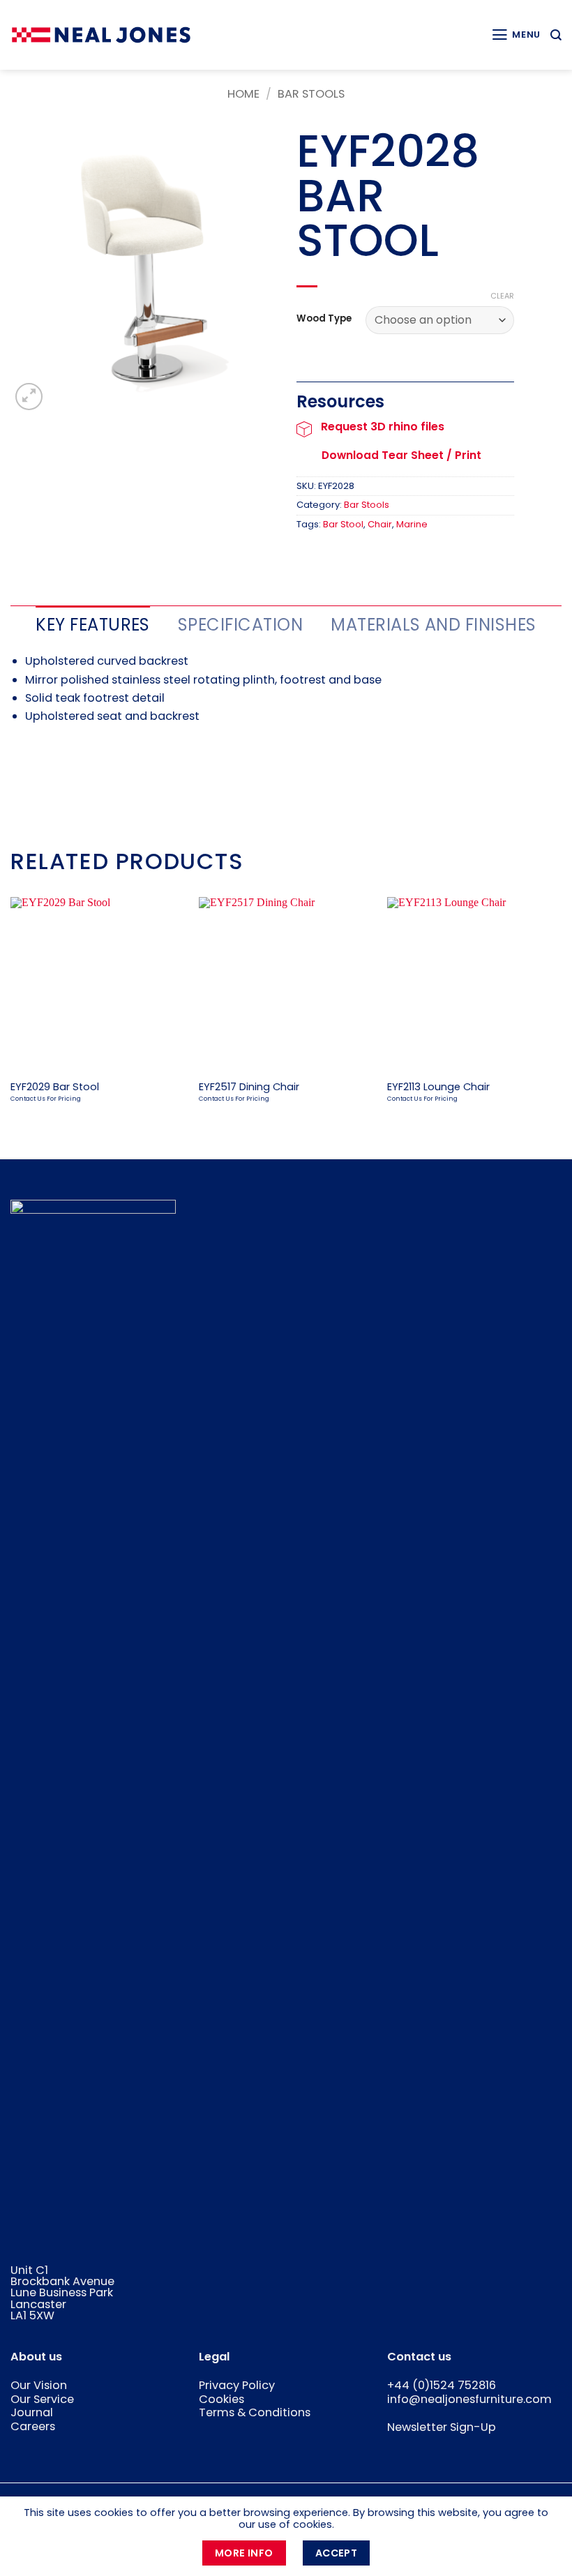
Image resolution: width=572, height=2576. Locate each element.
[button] (516, 35)
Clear (502, 296)
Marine (412, 524)
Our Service (42, 2399)
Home (243, 94)
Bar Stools (311, 94)
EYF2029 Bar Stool (55, 1087)
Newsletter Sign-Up (442, 2427)
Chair (380, 524)
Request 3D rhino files (383, 427)
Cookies (221, 2399)
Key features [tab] (93, 625)
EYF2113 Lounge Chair (438, 1087)
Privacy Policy (237, 2385)
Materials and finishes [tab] (434, 625)
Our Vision (39, 2385)
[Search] (556, 35)
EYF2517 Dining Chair (249, 1087)
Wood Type (324, 319)
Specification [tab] (240, 625)
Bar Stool (343, 524)
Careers (33, 2426)
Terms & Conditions (255, 2412)
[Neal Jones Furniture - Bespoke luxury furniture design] (101, 35)
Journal (32, 2412)
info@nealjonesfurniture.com (469, 2399)
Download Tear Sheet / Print (401, 455)
